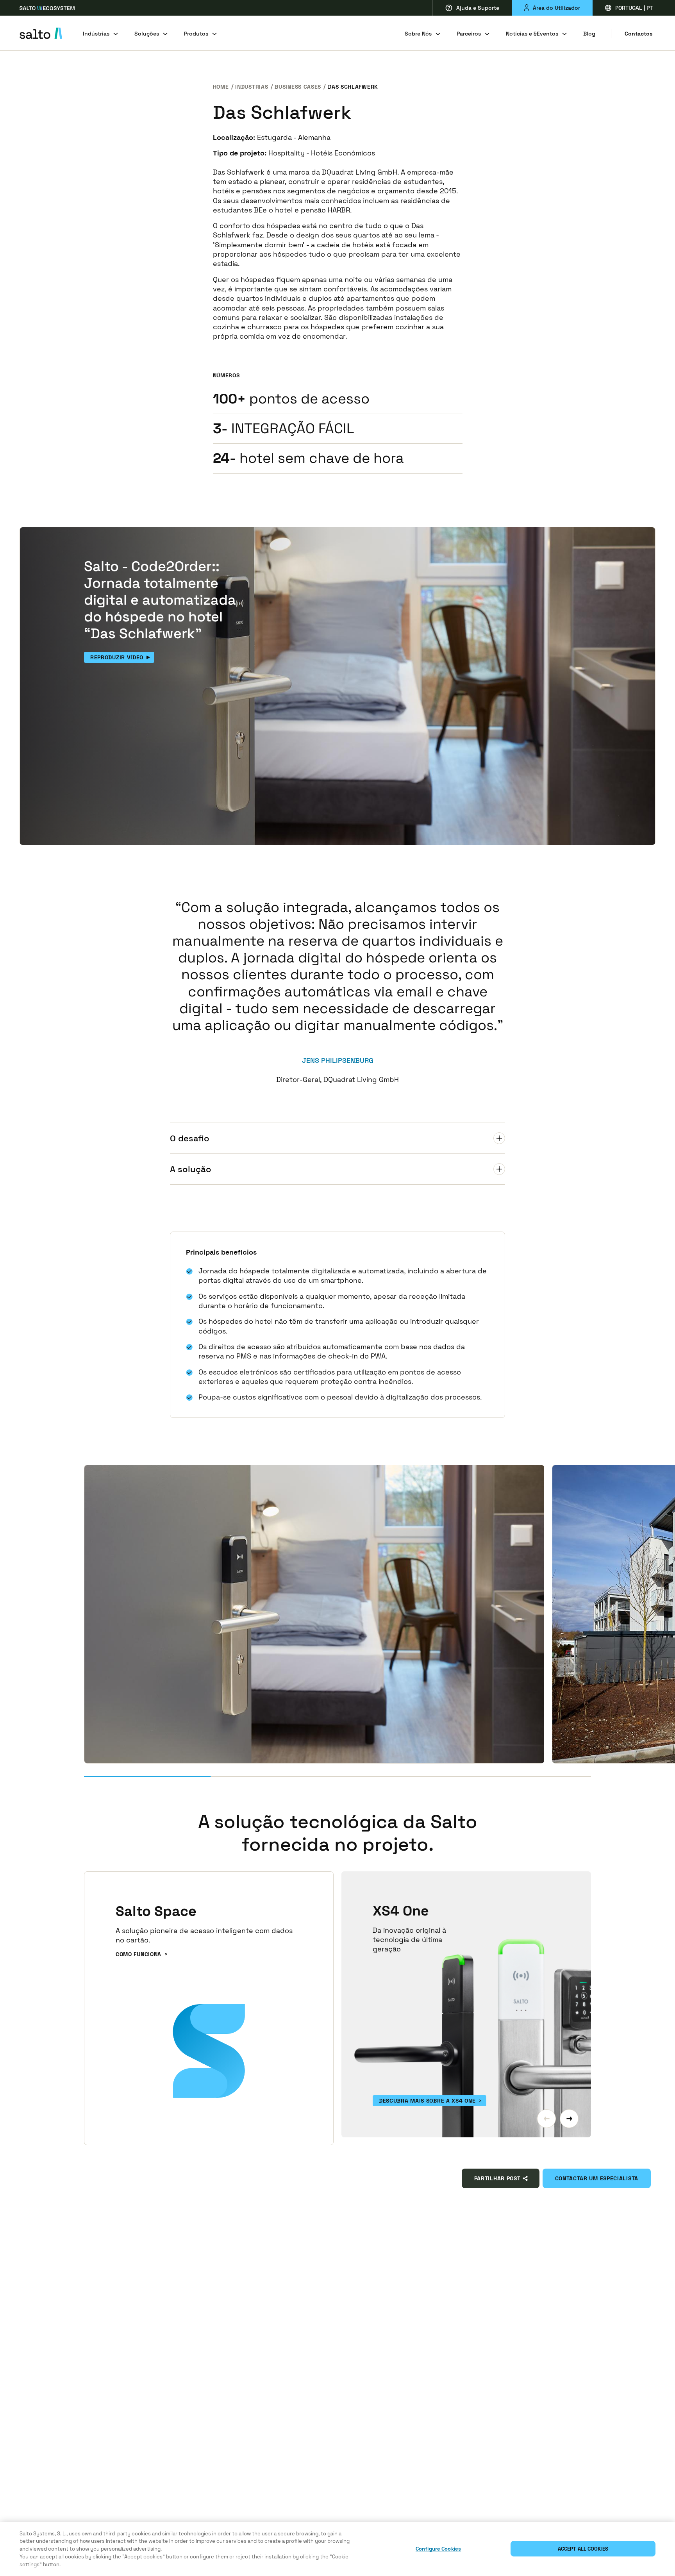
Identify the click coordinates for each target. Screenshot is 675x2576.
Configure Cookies (438, 2549)
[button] (546, 2119)
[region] (337, 2549)
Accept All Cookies (583, 2549)
